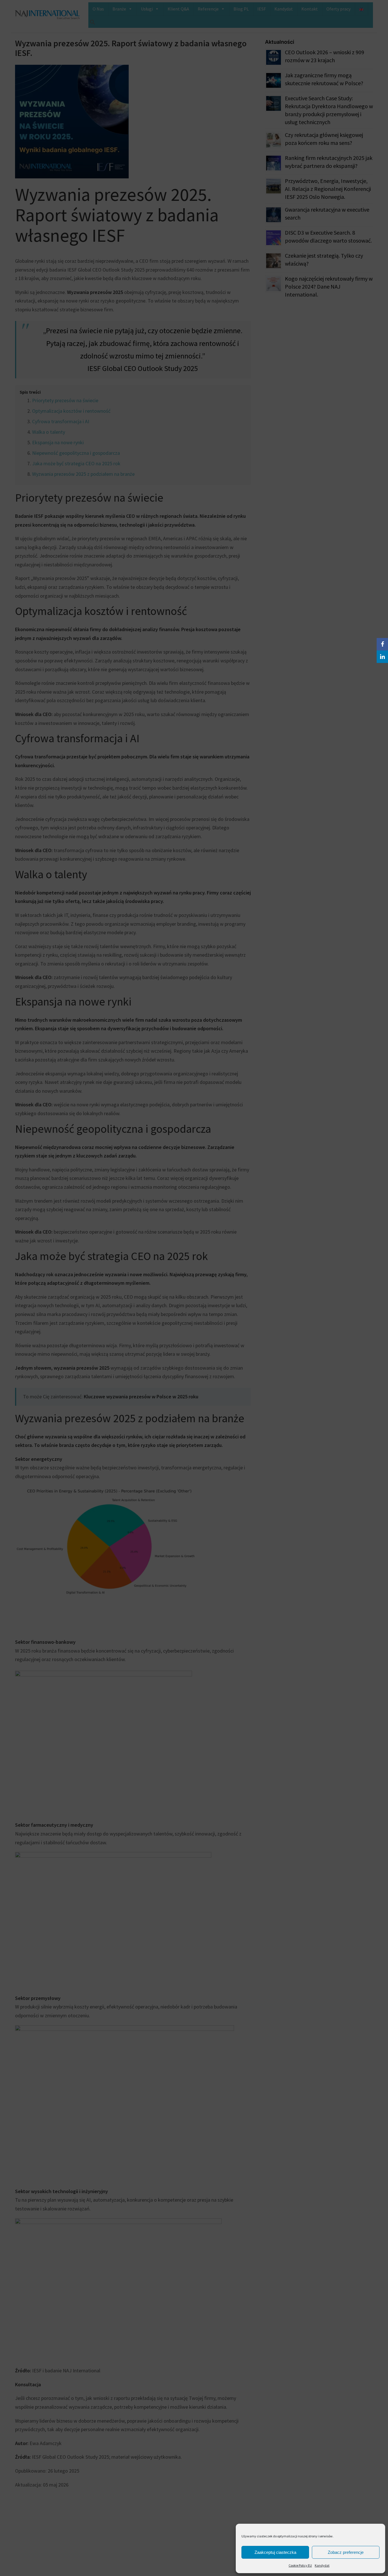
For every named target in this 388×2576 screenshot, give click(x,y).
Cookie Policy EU (300, 2565)
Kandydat (322, 2565)
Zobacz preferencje (346, 2552)
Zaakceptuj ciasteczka (275, 2552)
